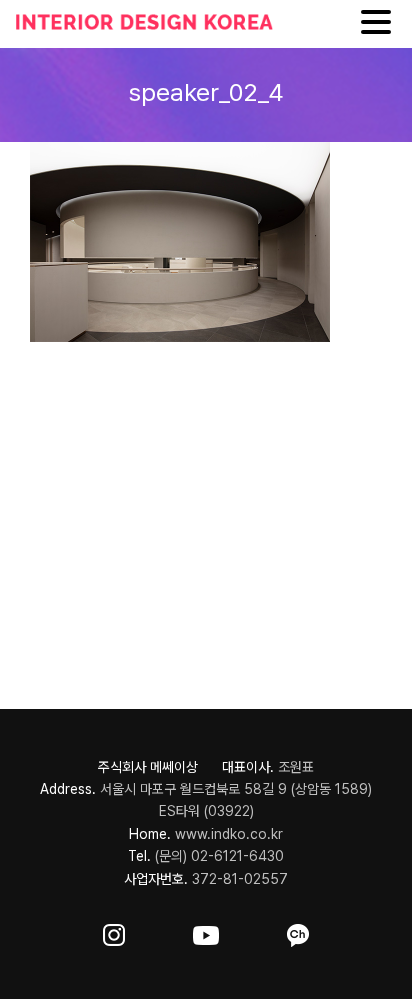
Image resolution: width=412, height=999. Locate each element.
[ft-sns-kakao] (298, 931)
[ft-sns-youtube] (206, 931)
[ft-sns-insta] (114, 931)
